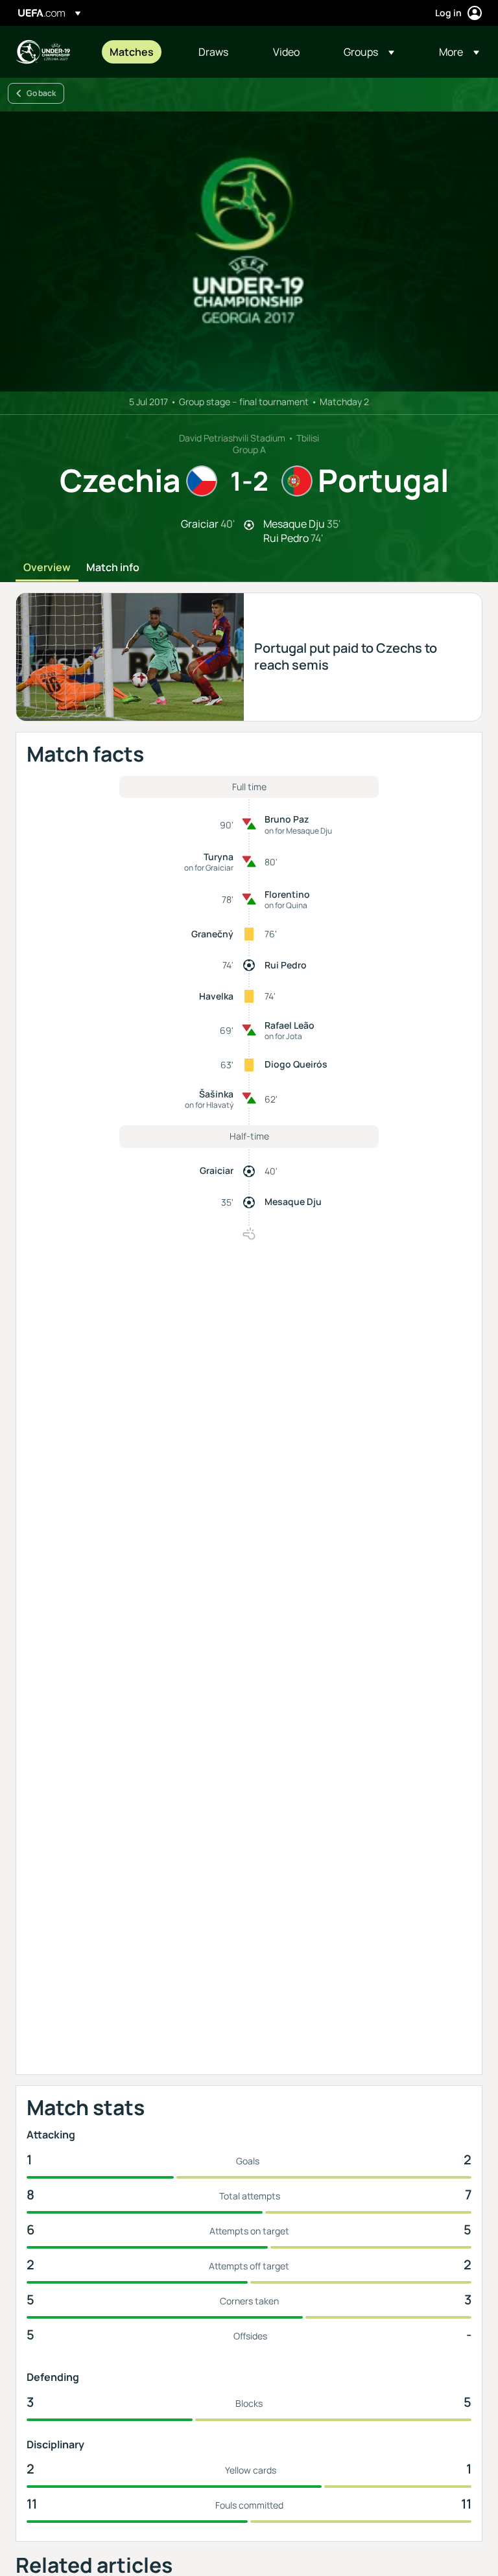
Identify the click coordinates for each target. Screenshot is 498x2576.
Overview (47, 568)
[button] (369, 52)
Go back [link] (41, 93)
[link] (132, 52)
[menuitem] (138, 52)
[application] (249, 252)
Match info (113, 568)
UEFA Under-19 (43, 52)
